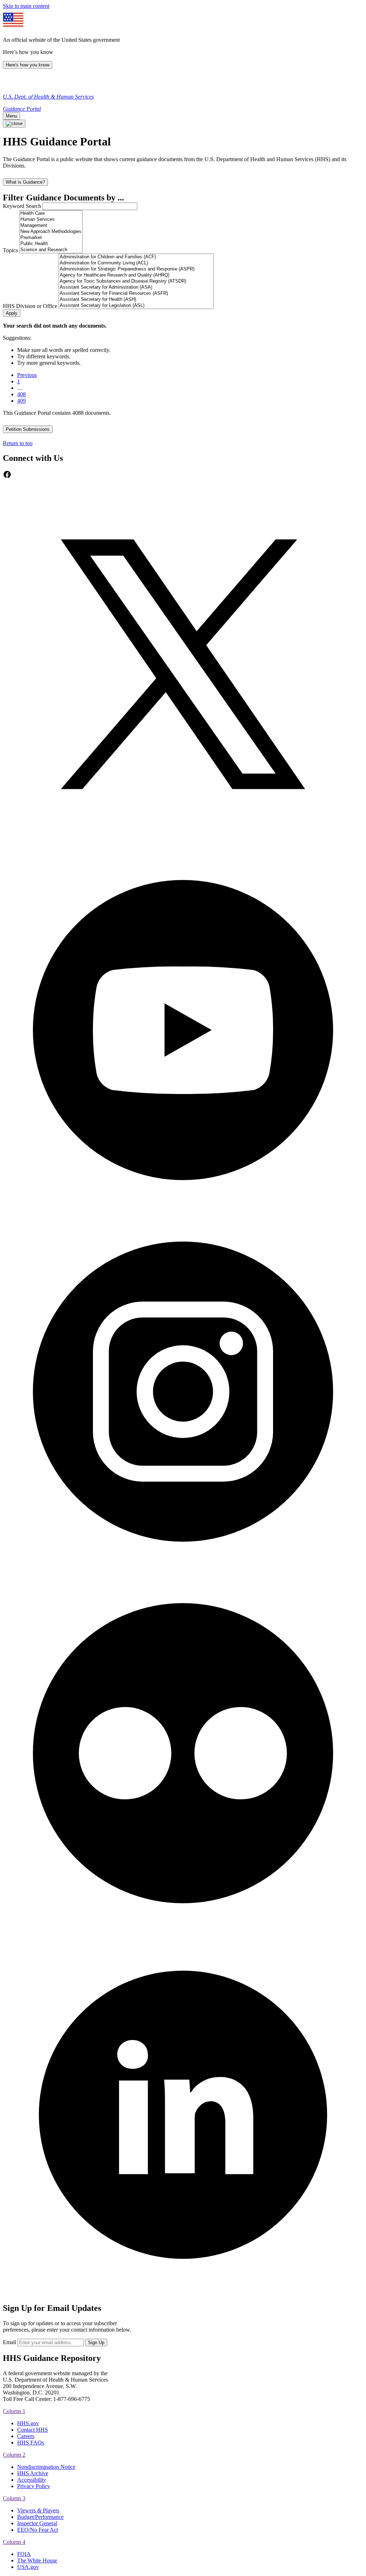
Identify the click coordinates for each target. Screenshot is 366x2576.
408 (21, 394)
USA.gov (28, 2567)
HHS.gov (28, 2423)
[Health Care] (51, 213)
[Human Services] (51, 220)
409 (21, 401)
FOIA (24, 2554)
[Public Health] (51, 244)
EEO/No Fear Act (38, 2530)
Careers (26, 2436)
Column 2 (14, 2455)
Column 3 (14, 2498)
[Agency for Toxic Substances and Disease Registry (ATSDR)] (136, 281)
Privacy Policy (34, 2486)
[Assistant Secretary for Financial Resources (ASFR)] (136, 294)
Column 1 (14, 2411)
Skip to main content (26, 6)
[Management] (51, 226)
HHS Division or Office (30, 306)
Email (9, 2342)
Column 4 (14, 2542)
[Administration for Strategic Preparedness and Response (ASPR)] (136, 269)
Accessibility (32, 2480)
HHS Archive (33, 2473)
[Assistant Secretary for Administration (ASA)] (136, 287)
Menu (11, 116)
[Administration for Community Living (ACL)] (136, 263)
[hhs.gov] (11, 84)
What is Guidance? (25, 182)
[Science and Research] (51, 250)
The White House (37, 2560)
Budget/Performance (40, 2517)
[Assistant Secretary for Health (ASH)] (136, 300)
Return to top (18, 443)
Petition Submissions (28, 429)
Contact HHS (33, 2430)
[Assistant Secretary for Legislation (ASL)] (136, 306)
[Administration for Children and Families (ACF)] (136, 257)
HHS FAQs (31, 2443)
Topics (10, 250)
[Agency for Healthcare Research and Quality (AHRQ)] (136, 275)
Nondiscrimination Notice (46, 2467)
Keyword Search (22, 206)
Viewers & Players (38, 2510)
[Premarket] (51, 238)
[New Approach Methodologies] (51, 232)
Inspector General (37, 2523)
